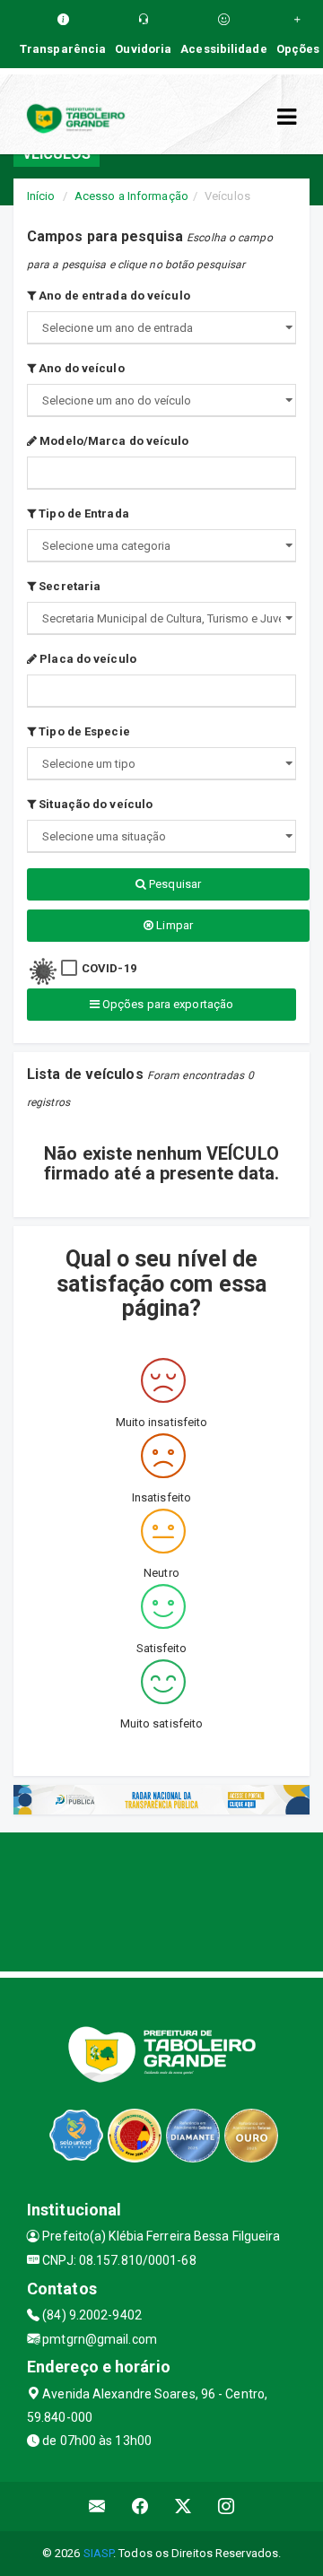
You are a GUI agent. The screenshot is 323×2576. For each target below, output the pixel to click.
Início (41, 196)
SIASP (99, 2553)
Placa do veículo (87, 659)
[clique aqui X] (183, 2506)
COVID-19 (109, 968)
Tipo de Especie (83, 731)
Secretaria (68, 586)
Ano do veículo (80, 368)
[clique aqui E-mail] (97, 2506)
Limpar (173, 925)
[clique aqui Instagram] (227, 2506)
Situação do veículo (94, 804)
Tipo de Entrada (83, 513)
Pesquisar (174, 884)
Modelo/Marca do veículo (113, 441)
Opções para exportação (166, 1004)
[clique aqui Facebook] (140, 2506)
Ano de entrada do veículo (113, 296)
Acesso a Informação (131, 196)
